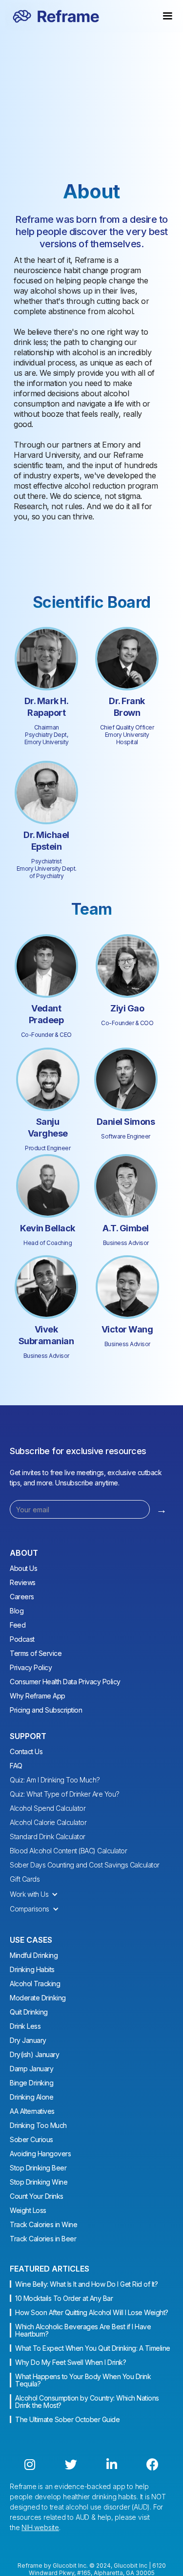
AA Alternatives (32, 2111)
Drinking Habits (32, 1969)
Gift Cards (25, 1879)
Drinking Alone (31, 2097)
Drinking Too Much (38, 2125)
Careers (22, 1597)
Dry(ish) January (34, 2054)
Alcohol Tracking (35, 1984)
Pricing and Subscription (46, 1710)
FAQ (16, 1766)
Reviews (23, 1582)
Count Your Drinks (37, 2196)
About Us (23, 1568)
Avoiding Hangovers (40, 2154)
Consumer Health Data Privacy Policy (65, 1682)
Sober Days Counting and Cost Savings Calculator (85, 1865)
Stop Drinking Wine (39, 2182)
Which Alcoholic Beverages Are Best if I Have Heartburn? (83, 2330)
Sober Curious (31, 2139)
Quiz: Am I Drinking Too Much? (55, 1780)
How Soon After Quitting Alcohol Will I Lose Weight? (92, 2312)
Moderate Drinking (38, 1998)
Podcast (22, 1639)
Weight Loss (28, 2210)
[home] (54, 16)
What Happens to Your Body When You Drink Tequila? (83, 2380)
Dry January (28, 2040)
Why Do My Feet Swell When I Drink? (71, 2362)
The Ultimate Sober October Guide (67, 2419)
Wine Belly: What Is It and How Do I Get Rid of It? (86, 2284)
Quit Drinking (29, 2012)
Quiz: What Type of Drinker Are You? (65, 1794)
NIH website (40, 2527)
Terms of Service (36, 1653)
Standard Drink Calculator (48, 1836)
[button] (39, 1894)
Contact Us (26, 1751)
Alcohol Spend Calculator (48, 1808)
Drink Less (25, 2026)
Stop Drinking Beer (38, 2168)
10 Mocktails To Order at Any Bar (64, 2298)
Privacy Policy (31, 1667)
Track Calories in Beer (43, 2239)
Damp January (31, 2069)
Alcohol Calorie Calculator (48, 1822)
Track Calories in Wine (43, 2224)
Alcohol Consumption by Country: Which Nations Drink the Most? (87, 2402)
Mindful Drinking (34, 1955)
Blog (17, 1611)
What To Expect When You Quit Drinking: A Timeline (93, 2348)
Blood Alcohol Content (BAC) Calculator (68, 1851)
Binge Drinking (31, 2083)
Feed (18, 1625)
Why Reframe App (38, 1696)
